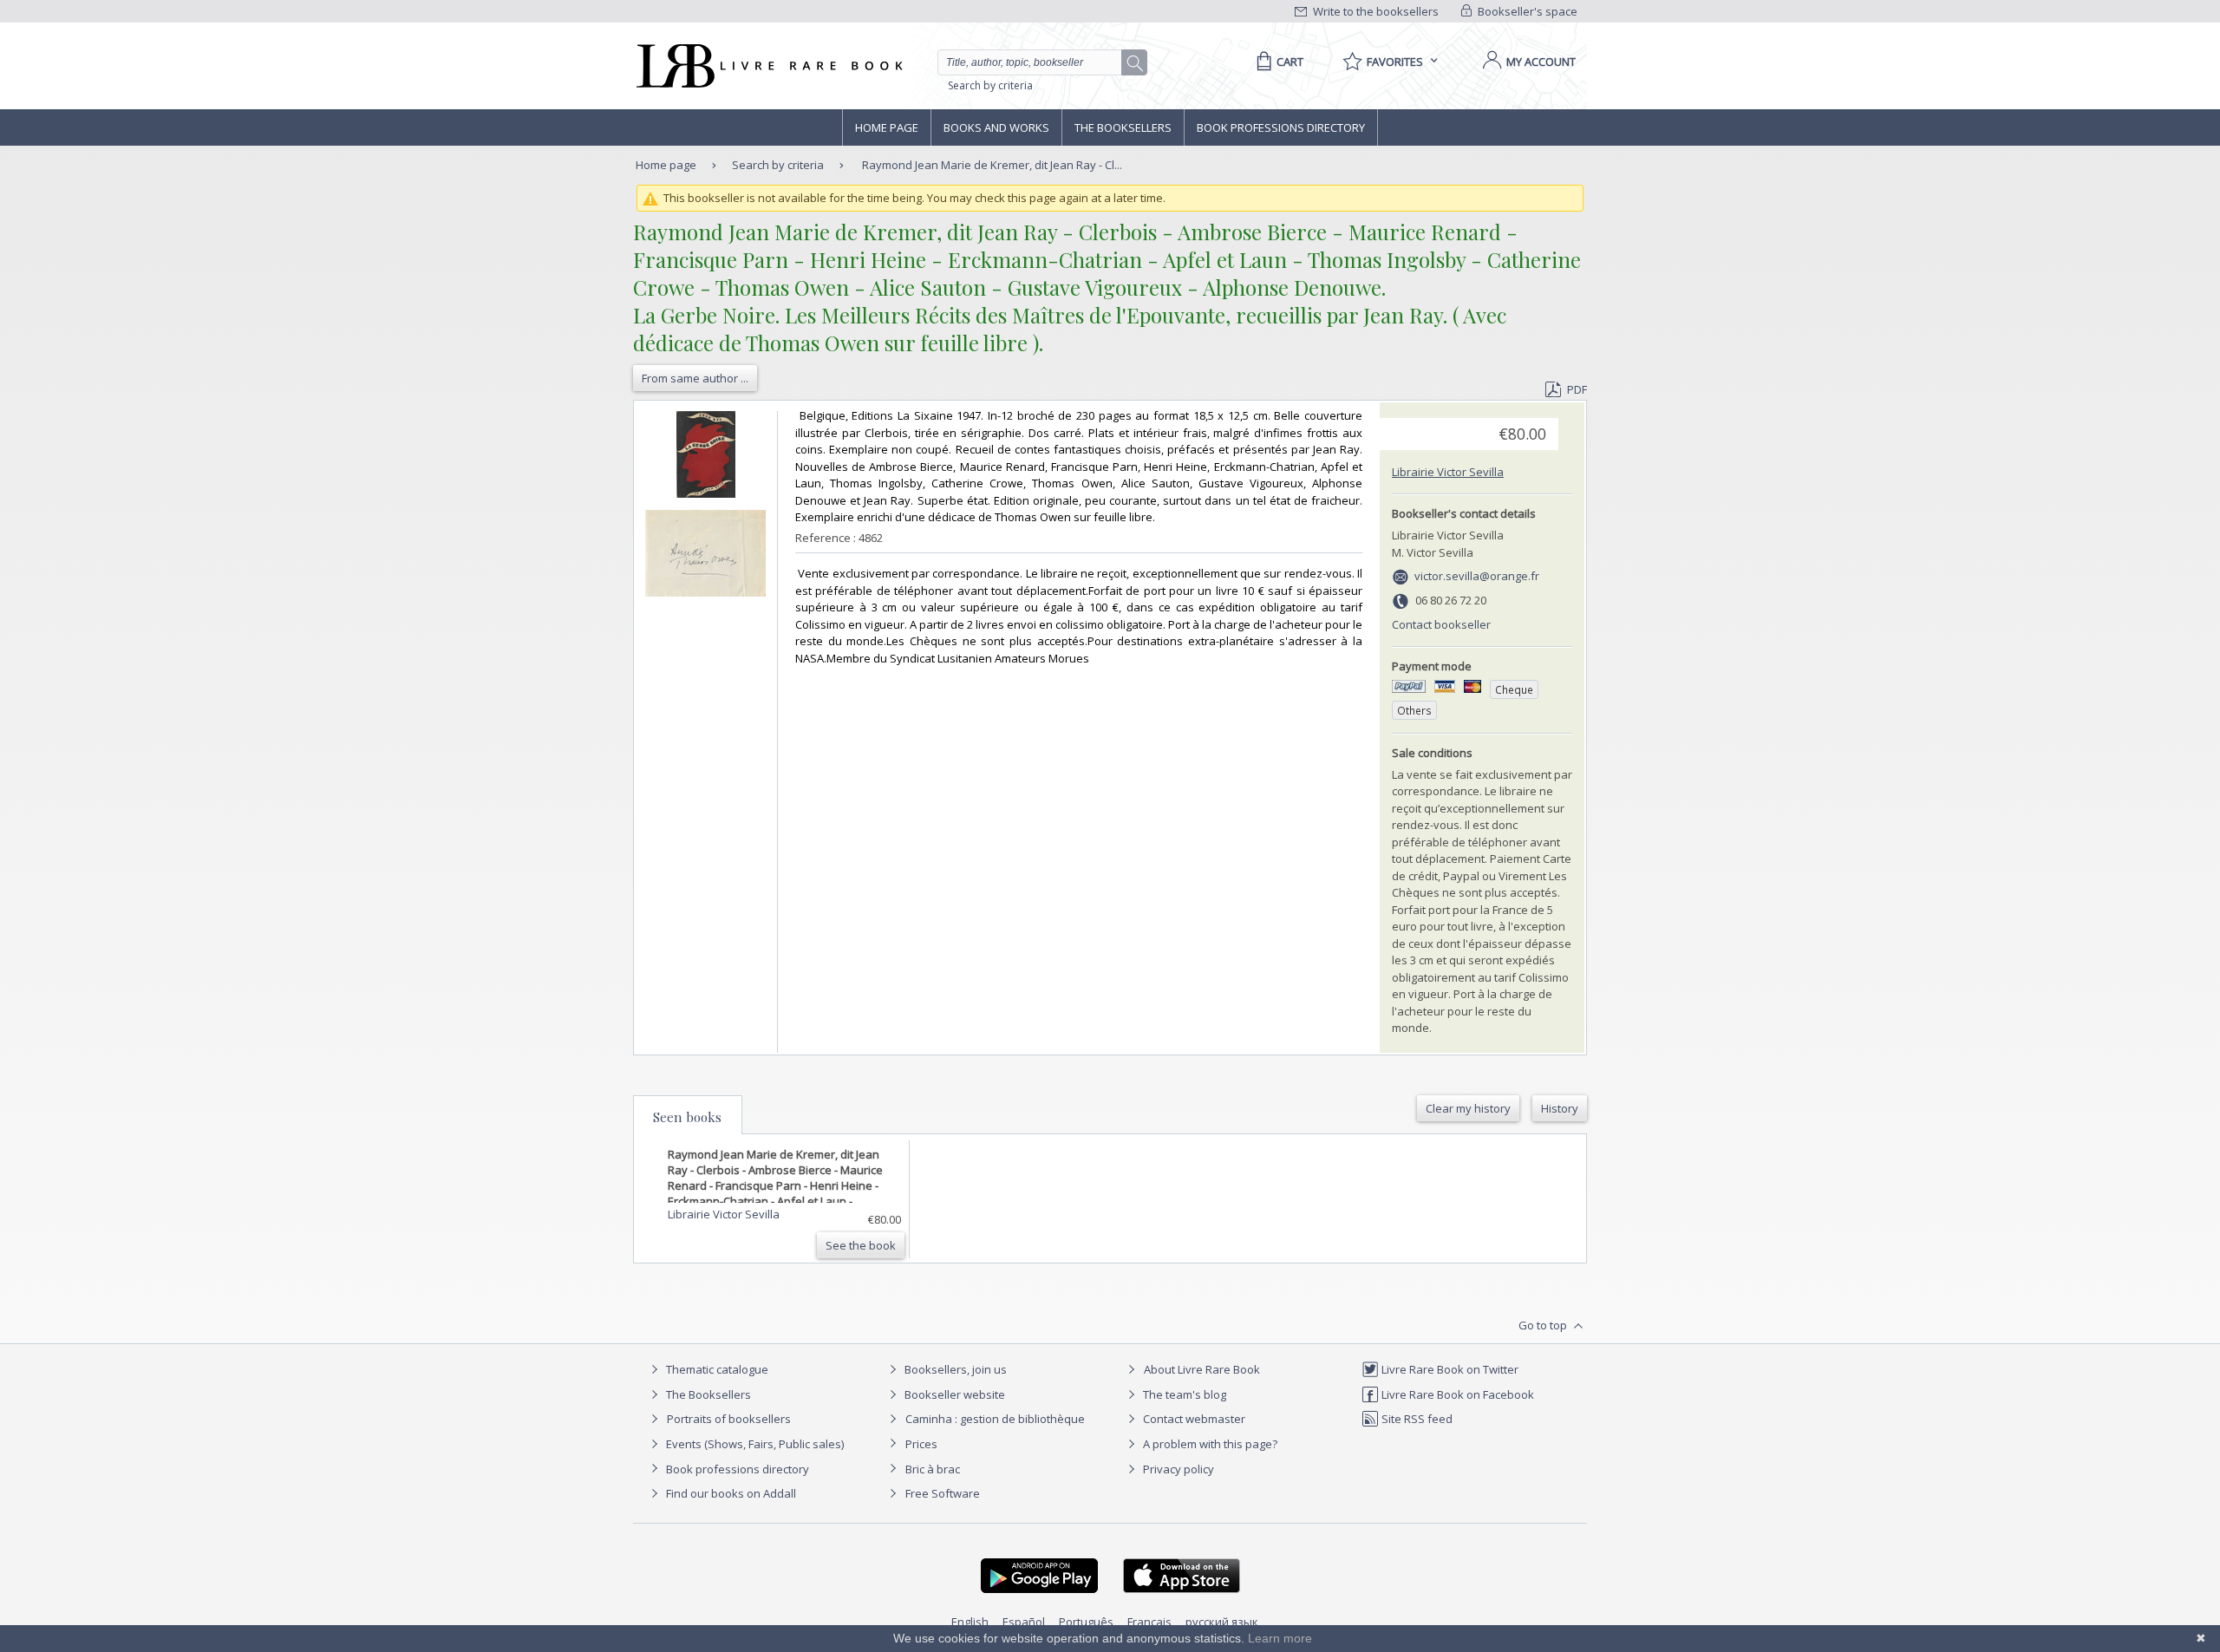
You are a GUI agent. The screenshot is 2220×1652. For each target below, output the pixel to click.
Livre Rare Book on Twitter (1449, 1369)
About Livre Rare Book (1202, 1369)
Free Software (943, 1493)
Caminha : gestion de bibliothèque (995, 1419)
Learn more (1280, 1638)
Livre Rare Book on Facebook (1456, 1394)
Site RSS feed (1416, 1419)
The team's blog (1183, 1394)
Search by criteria (990, 85)
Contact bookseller (1441, 624)
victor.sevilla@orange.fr (1477, 576)
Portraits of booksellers (729, 1419)
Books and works (996, 127)
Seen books (687, 1117)
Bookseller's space (1526, 11)
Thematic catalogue (716, 1369)
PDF (1577, 389)
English (970, 1622)
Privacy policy (1177, 1469)
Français (1149, 1622)
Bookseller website (953, 1394)
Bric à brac (933, 1469)
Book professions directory (1281, 127)
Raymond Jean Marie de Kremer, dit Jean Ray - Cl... (992, 165)
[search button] (1135, 63)
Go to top (1544, 1325)
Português (1086, 1622)
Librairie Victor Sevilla (1448, 472)
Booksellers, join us (954, 1369)
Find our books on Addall (730, 1493)
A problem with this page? (1209, 1444)
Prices (921, 1444)
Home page (887, 127)
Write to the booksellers (1374, 11)
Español (1024, 1622)
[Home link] (768, 66)
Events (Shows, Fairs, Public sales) (754, 1444)
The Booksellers (1123, 127)
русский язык (1222, 1622)
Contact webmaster (1193, 1419)
